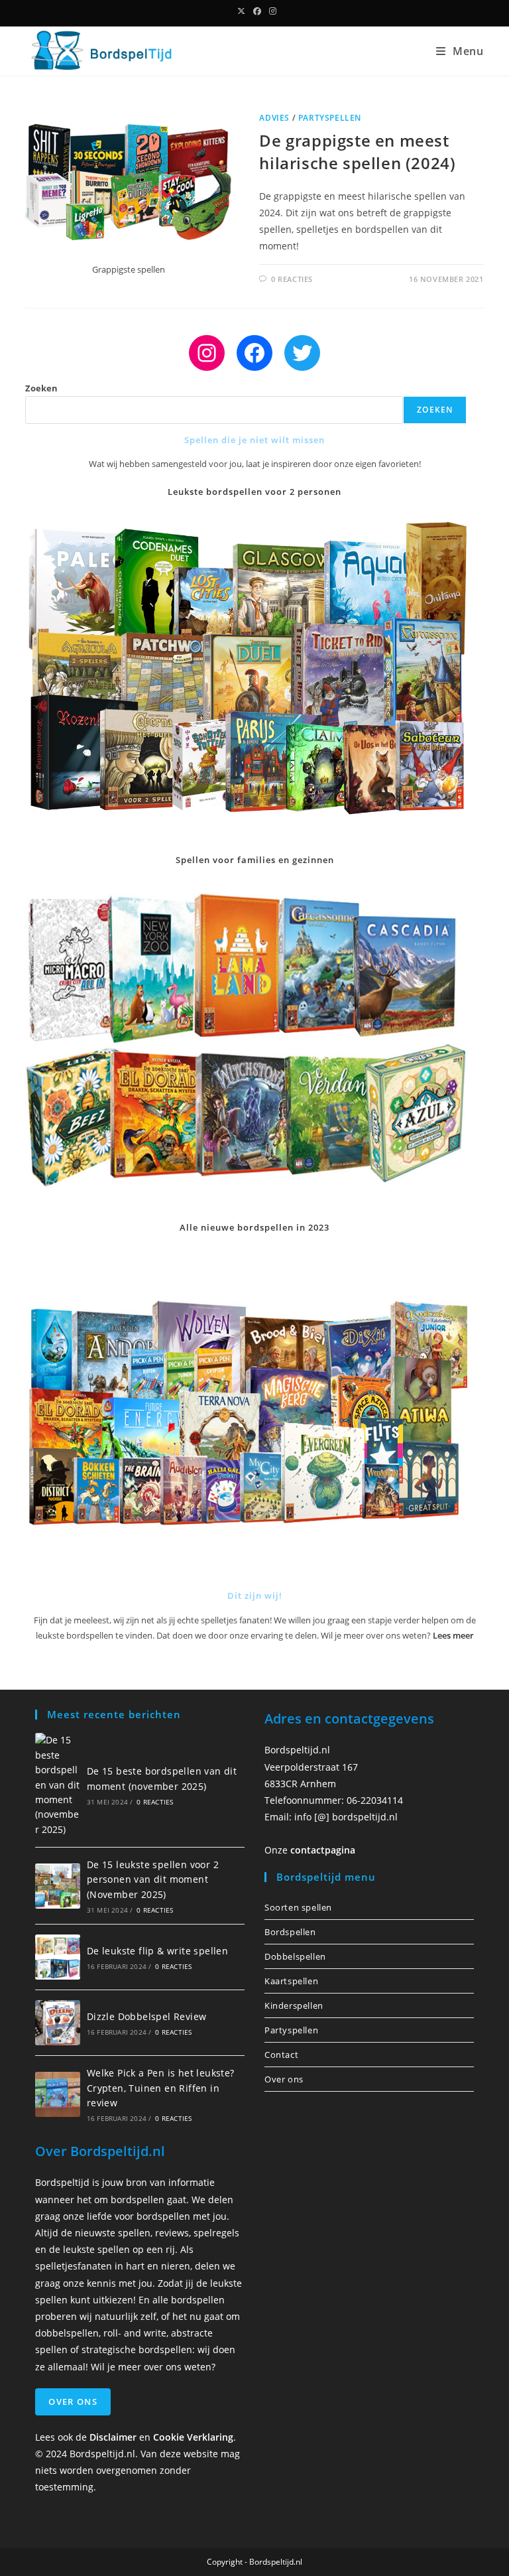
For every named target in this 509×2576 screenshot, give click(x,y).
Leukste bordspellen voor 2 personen (254, 492)
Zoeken (41, 388)
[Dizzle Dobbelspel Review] (58, 2023)
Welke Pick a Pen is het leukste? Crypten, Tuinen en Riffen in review (161, 2088)
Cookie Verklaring (193, 2437)
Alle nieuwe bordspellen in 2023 (254, 1227)
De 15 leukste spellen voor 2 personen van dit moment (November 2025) (153, 1879)
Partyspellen (330, 118)
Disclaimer (113, 2437)
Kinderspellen (294, 2005)
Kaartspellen (291, 1981)
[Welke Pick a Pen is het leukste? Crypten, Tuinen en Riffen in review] (58, 2094)
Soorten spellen (298, 1907)
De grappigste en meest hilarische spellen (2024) (357, 152)
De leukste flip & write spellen (157, 1951)
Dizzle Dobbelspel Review (147, 2016)
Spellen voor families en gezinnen (255, 860)
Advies (274, 118)
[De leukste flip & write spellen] (58, 1957)
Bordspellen (290, 1932)
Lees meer (453, 1635)
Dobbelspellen (295, 1956)
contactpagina (323, 1850)
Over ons (284, 2079)
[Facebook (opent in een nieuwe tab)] (257, 11)
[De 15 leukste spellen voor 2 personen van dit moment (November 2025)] (58, 1886)
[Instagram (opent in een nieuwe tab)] (271, 11)
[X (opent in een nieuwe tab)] (241, 11)
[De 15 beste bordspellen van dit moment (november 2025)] (58, 1785)
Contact (281, 2055)
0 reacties (292, 279)
